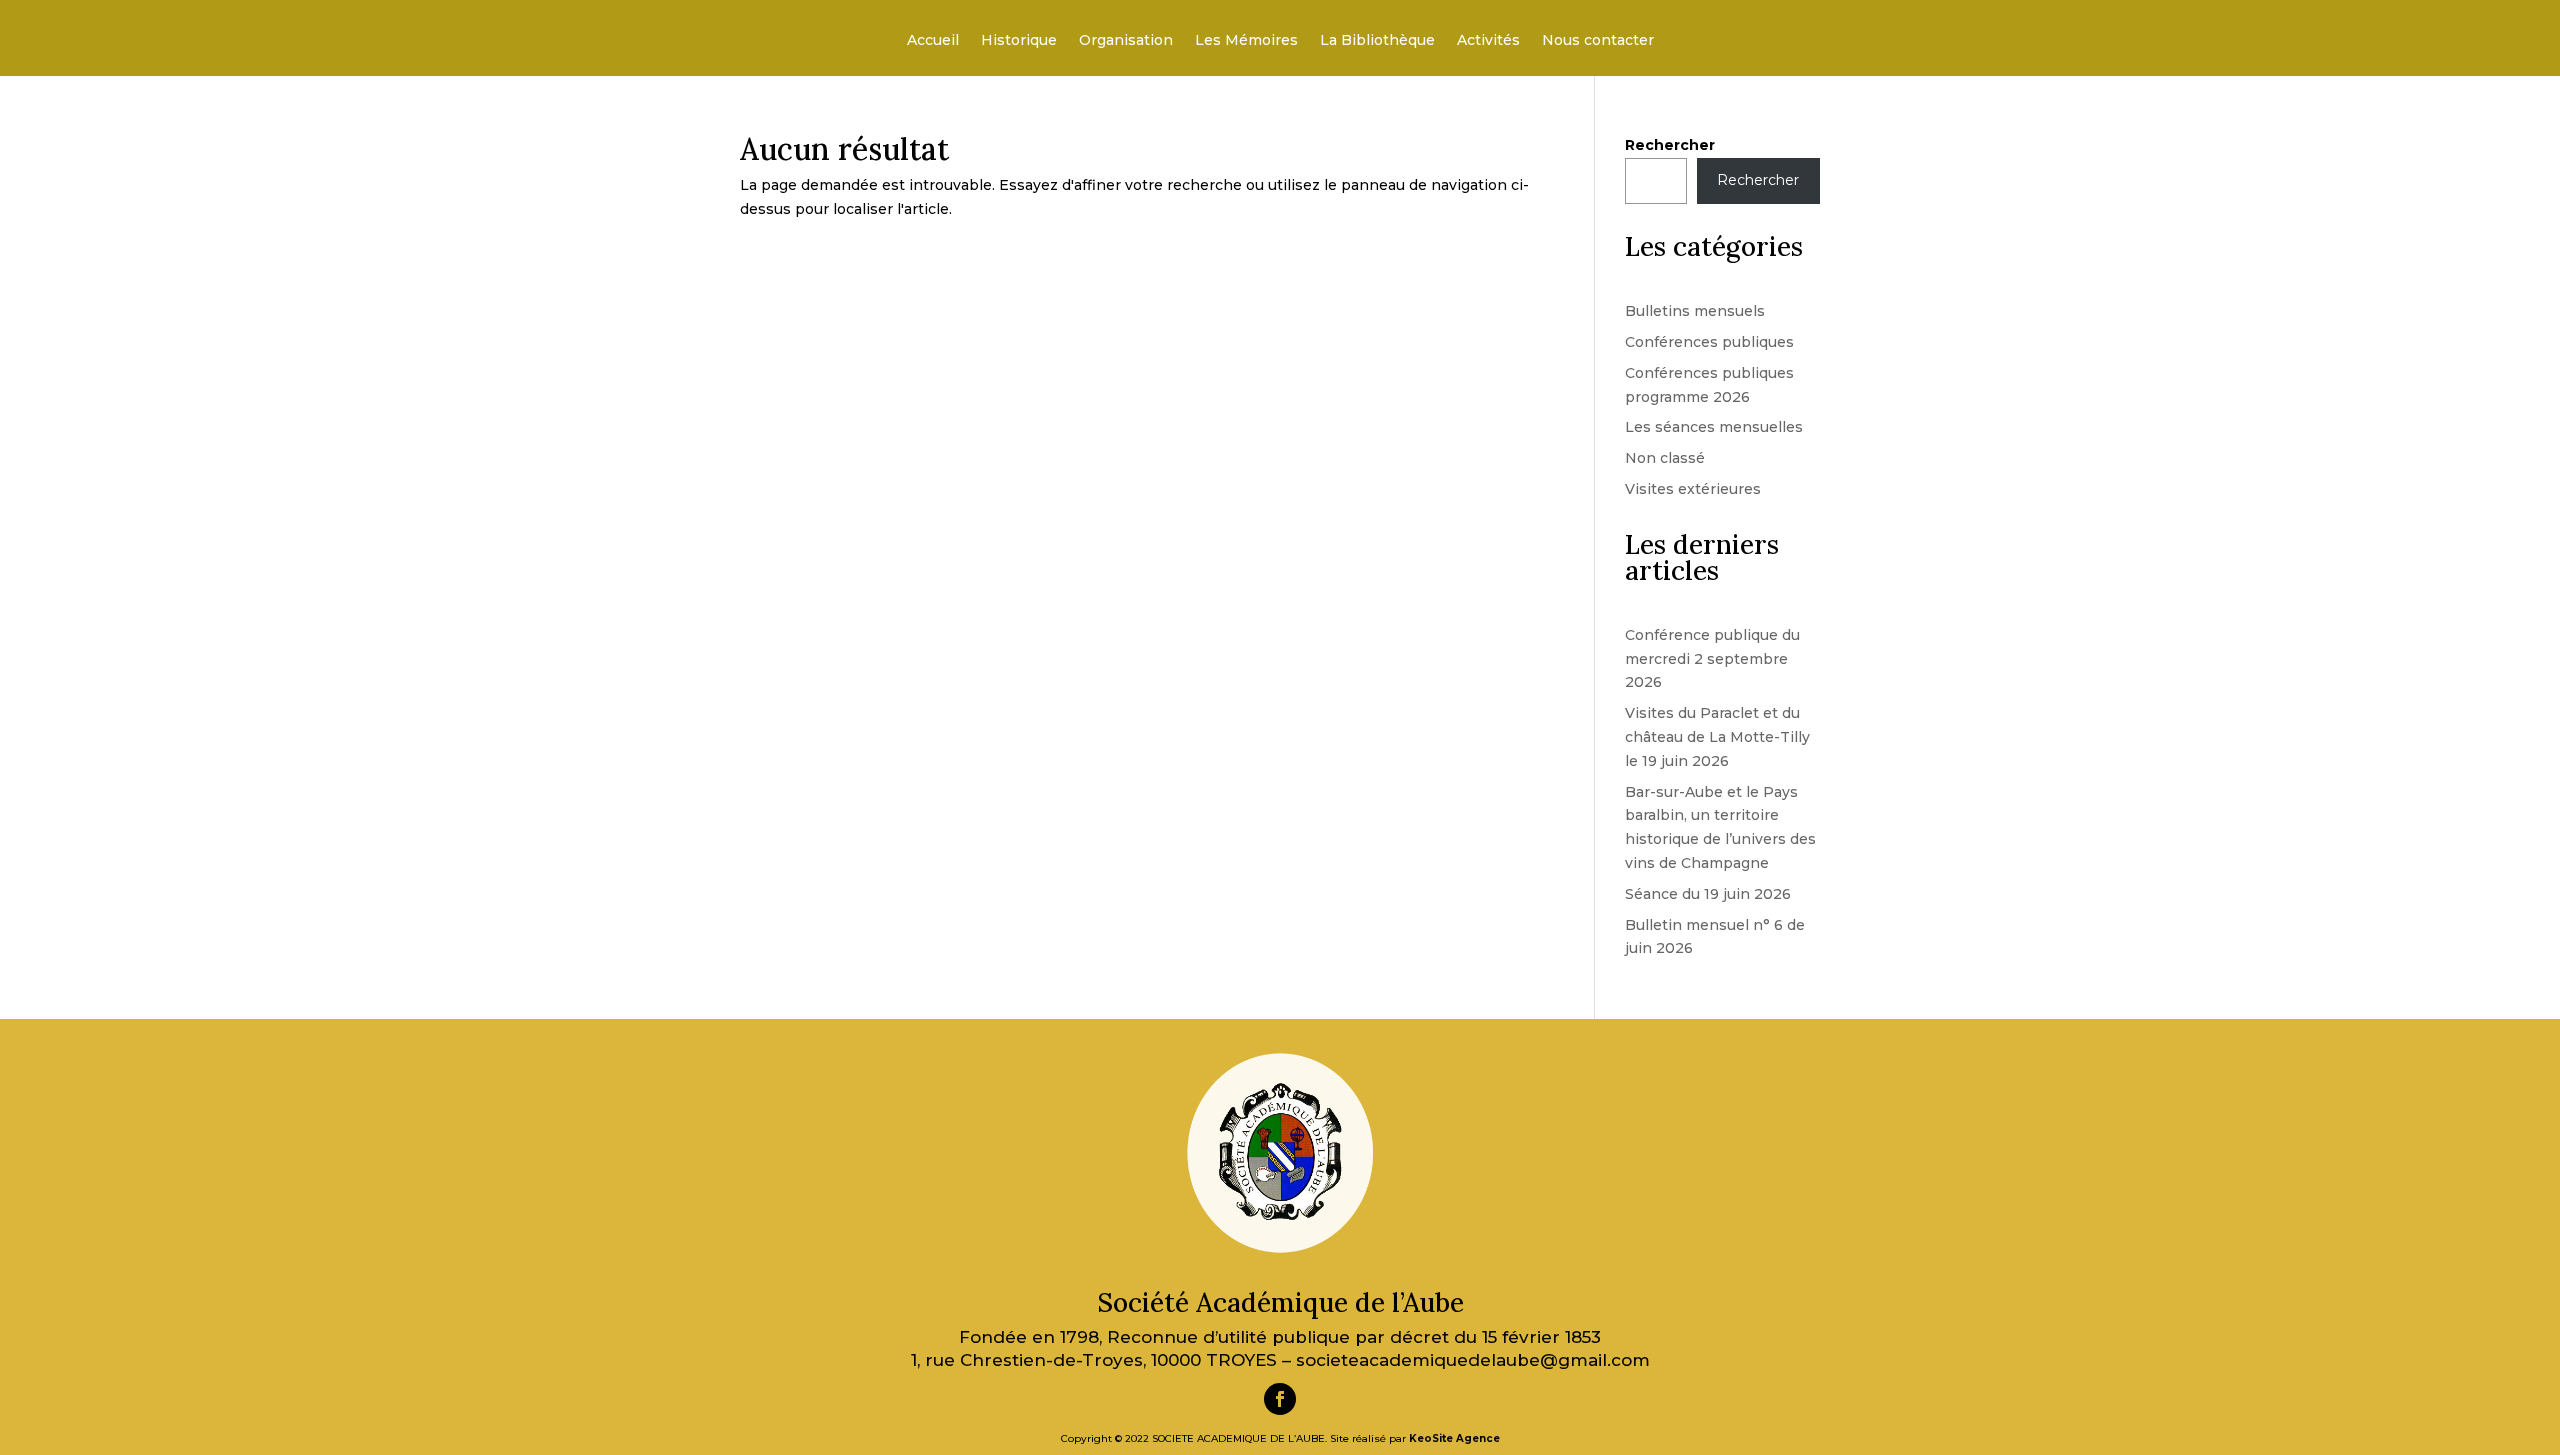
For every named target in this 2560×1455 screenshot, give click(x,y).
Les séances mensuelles (1714, 427)
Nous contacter (1598, 41)
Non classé (1665, 458)
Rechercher (1670, 145)
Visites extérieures (1693, 489)
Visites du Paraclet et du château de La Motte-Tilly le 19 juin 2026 (1717, 737)
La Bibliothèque (1377, 41)
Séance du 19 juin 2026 (1708, 894)
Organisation (1126, 41)
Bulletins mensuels (1695, 311)
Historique (1019, 41)
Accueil (933, 41)
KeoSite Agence (1454, 1438)
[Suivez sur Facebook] (1280, 1399)
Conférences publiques (1709, 342)
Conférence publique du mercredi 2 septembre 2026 (1712, 659)
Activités (1488, 41)
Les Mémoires (1246, 41)
